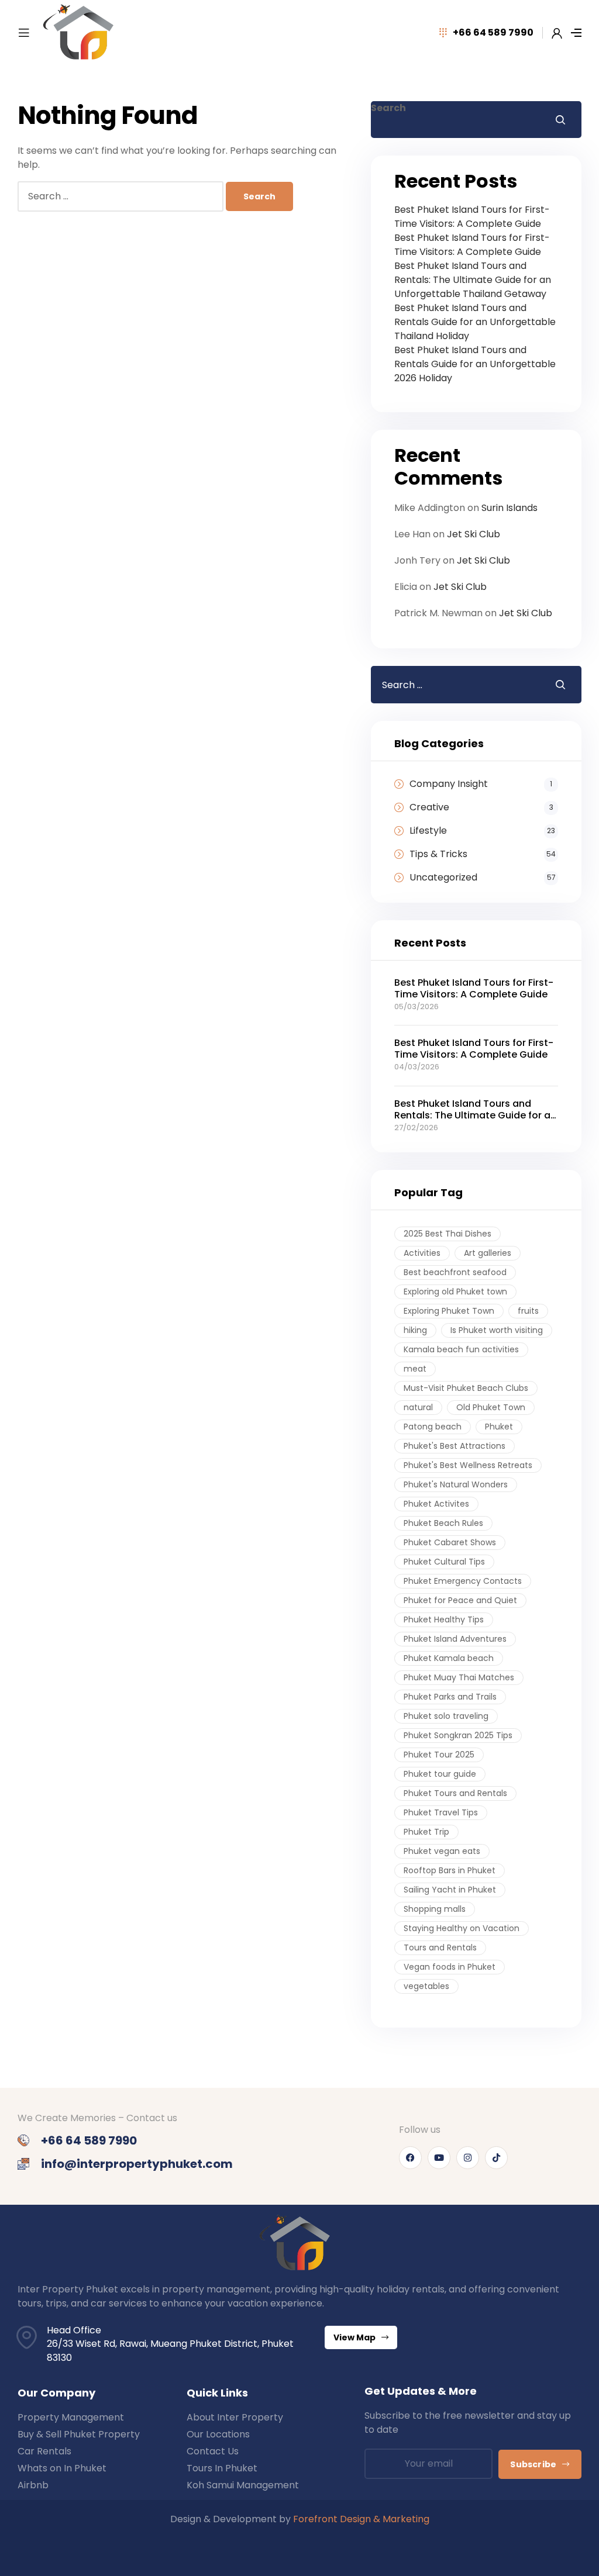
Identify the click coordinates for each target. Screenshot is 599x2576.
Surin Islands (510, 508)
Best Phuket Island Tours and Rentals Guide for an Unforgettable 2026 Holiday (475, 364)
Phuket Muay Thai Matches (459, 1677)
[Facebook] (410, 2158)
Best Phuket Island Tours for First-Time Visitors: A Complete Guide (472, 217)
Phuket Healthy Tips (444, 1620)
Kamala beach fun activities (461, 1349)
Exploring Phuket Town (449, 1311)
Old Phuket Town (491, 1407)
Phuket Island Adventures (455, 1639)
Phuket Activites (436, 1504)
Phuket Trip (426, 1832)
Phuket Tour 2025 (439, 1755)
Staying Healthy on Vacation (462, 1928)
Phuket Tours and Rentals (455, 1793)
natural (418, 1407)
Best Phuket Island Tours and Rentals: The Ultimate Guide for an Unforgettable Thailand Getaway (473, 280)
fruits (528, 1311)
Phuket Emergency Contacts (463, 1581)
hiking (415, 1330)
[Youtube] (439, 2158)
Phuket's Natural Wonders (456, 1484)
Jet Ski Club (474, 534)
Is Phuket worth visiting (497, 1330)
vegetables (426, 1986)
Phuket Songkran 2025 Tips (458, 1735)
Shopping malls (435, 1909)
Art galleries (488, 1253)
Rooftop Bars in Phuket (450, 1870)
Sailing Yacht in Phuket (450, 1890)
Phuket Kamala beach (449, 1658)
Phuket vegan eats (442, 1851)
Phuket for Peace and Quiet (460, 1600)
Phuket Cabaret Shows (450, 1542)
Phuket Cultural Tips (444, 1562)
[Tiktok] (496, 2158)
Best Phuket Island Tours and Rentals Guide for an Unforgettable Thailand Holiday (475, 322)
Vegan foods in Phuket (450, 1967)
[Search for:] (122, 196)
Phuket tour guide (440, 1774)
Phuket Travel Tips (441, 1812)
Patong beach (433, 1427)
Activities (422, 1253)
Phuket (499, 1427)
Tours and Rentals (440, 1947)
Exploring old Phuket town (455, 1292)
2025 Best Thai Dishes (447, 1234)
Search (388, 108)
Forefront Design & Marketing (361, 2519)
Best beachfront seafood (455, 1272)
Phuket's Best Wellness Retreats (468, 1465)
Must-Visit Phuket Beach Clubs (466, 1388)
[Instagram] (468, 2158)
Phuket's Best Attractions (455, 1446)
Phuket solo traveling (446, 1716)
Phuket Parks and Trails (450, 1697)
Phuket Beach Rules (443, 1523)
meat (415, 1369)
